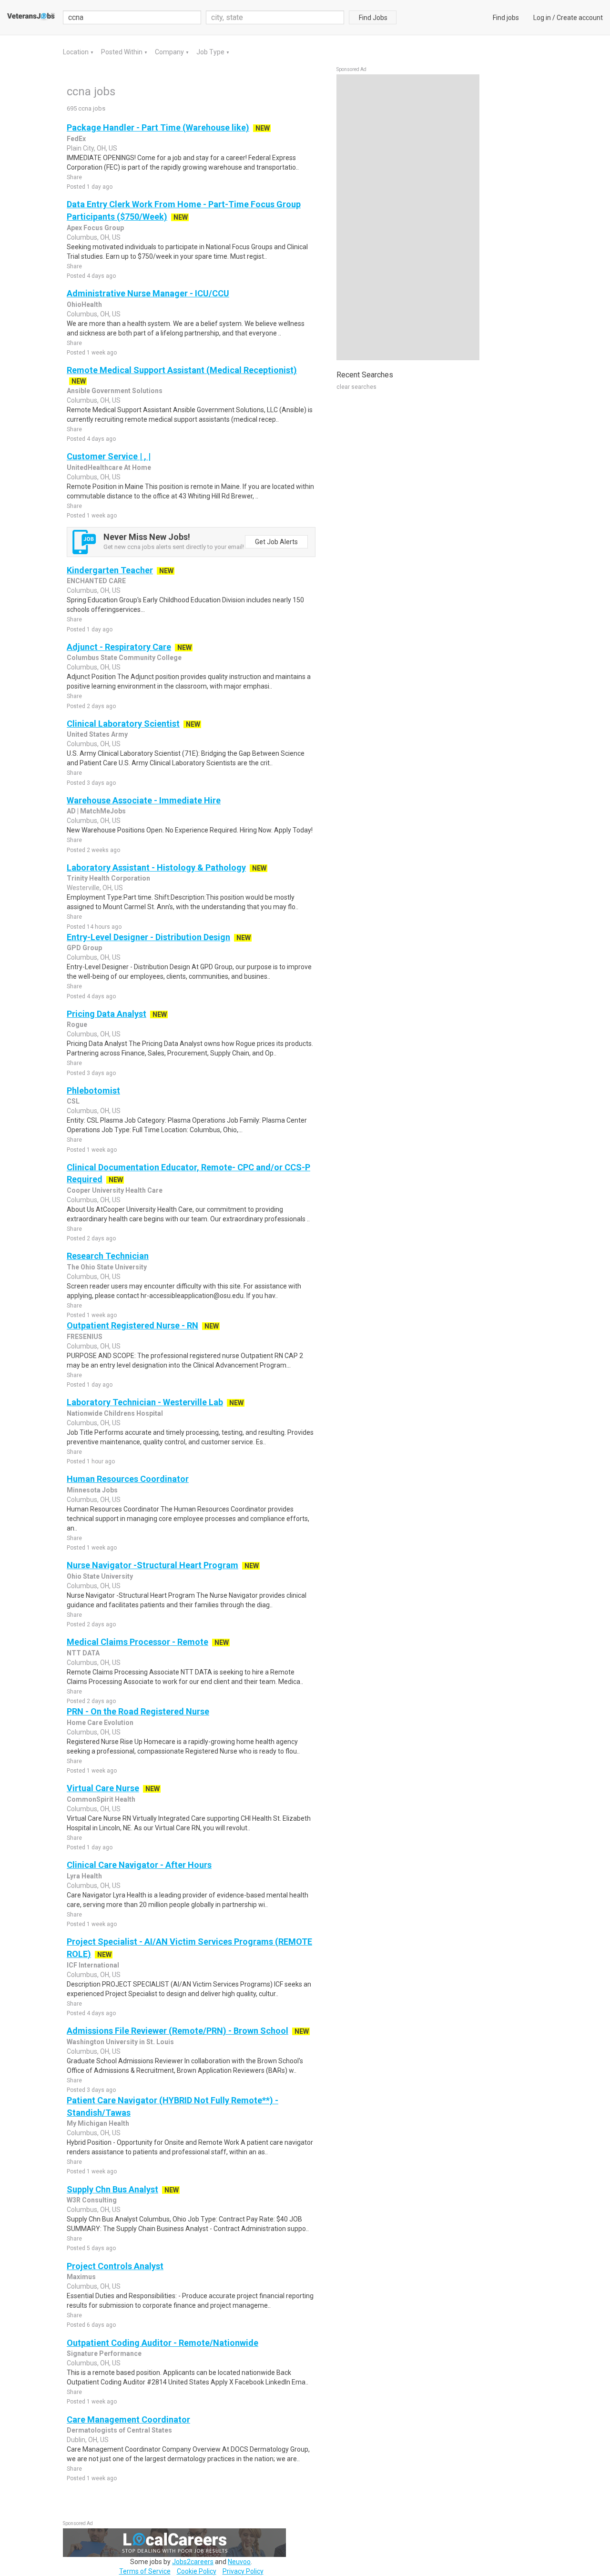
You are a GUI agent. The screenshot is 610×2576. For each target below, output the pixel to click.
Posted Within (122, 52)
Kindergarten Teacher (110, 570)
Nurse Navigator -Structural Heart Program (152, 1565)
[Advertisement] (408, 217)
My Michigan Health (98, 2123)
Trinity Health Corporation (108, 878)
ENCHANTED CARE (96, 581)
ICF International (93, 1965)
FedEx (76, 139)
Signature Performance (104, 2353)
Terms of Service (145, 2571)
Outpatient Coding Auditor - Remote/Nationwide (163, 2343)
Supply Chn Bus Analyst (112, 2189)
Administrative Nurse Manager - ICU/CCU (148, 293)
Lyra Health (84, 1876)
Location (76, 52)
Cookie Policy (197, 2571)
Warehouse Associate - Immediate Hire (144, 800)
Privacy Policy (243, 2571)
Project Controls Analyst (115, 2266)
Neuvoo (239, 2562)
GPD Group (84, 948)
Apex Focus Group (95, 228)
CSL (73, 1101)
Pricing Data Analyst (107, 1014)
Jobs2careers (193, 2562)
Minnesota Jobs (92, 1490)
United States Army (97, 734)
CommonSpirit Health (101, 1799)
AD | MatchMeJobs (96, 811)
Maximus (81, 2277)
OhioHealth (84, 304)
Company (170, 52)
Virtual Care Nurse (103, 1788)
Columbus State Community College (124, 658)
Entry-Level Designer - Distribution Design (148, 937)
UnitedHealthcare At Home (109, 467)
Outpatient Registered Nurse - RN (132, 1325)
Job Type (211, 52)
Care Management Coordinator (128, 2419)
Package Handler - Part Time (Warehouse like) (158, 127)
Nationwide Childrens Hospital (115, 1413)
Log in (542, 18)
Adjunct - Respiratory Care (119, 647)
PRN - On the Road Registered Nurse (138, 1711)
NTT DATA (83, 1653)
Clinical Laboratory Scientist (123, 724)
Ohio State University (100, 1576)
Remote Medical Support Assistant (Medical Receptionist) (182, 370)
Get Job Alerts (276, 542)
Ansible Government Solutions (115, 391)
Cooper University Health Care (115, 1190)
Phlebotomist (93, 1090)
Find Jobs (373, 18)
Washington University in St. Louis (120, 2042)
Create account (580, 18)
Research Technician (108, 1256)
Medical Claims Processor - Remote (137, 1642)
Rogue (77, 1024)
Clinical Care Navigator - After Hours (139, 1865)
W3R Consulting (92, 2200)
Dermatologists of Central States (119, 2430)
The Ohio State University (107, 1267)
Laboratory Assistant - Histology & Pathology (156, 867)
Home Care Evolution (100, 1723)
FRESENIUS (85, 1337)
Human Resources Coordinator (128, 1479)
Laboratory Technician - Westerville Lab (145, 1402)
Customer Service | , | (109, 456)
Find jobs (506, 18)
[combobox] (275, 17)
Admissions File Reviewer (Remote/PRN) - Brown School (178, 2031)
